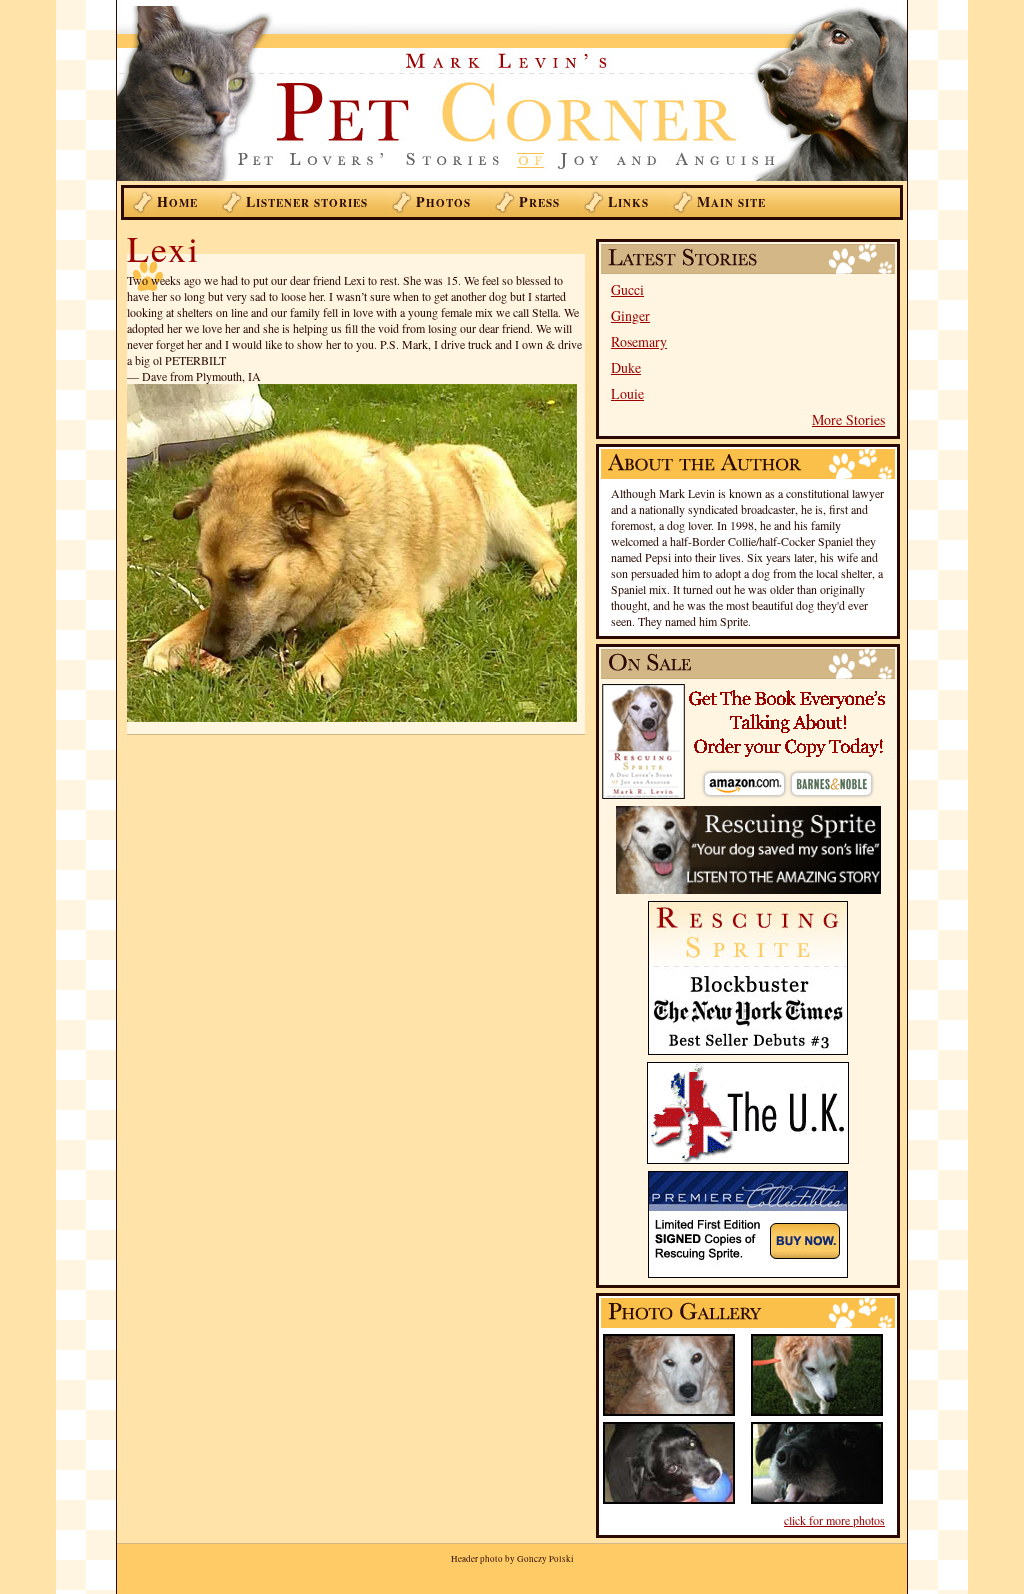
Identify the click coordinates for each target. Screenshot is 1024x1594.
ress (539, 201)
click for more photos (834, 1520)
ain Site (731, 201)
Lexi (163, 248)
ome (177, 201)
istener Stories (307, 201)
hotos (443, 201)
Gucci (627, 289)
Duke (626, 367)
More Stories (848, 419)
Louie (627, 393)
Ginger (630, 315)
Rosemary (639, 341)
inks (628, 201)
